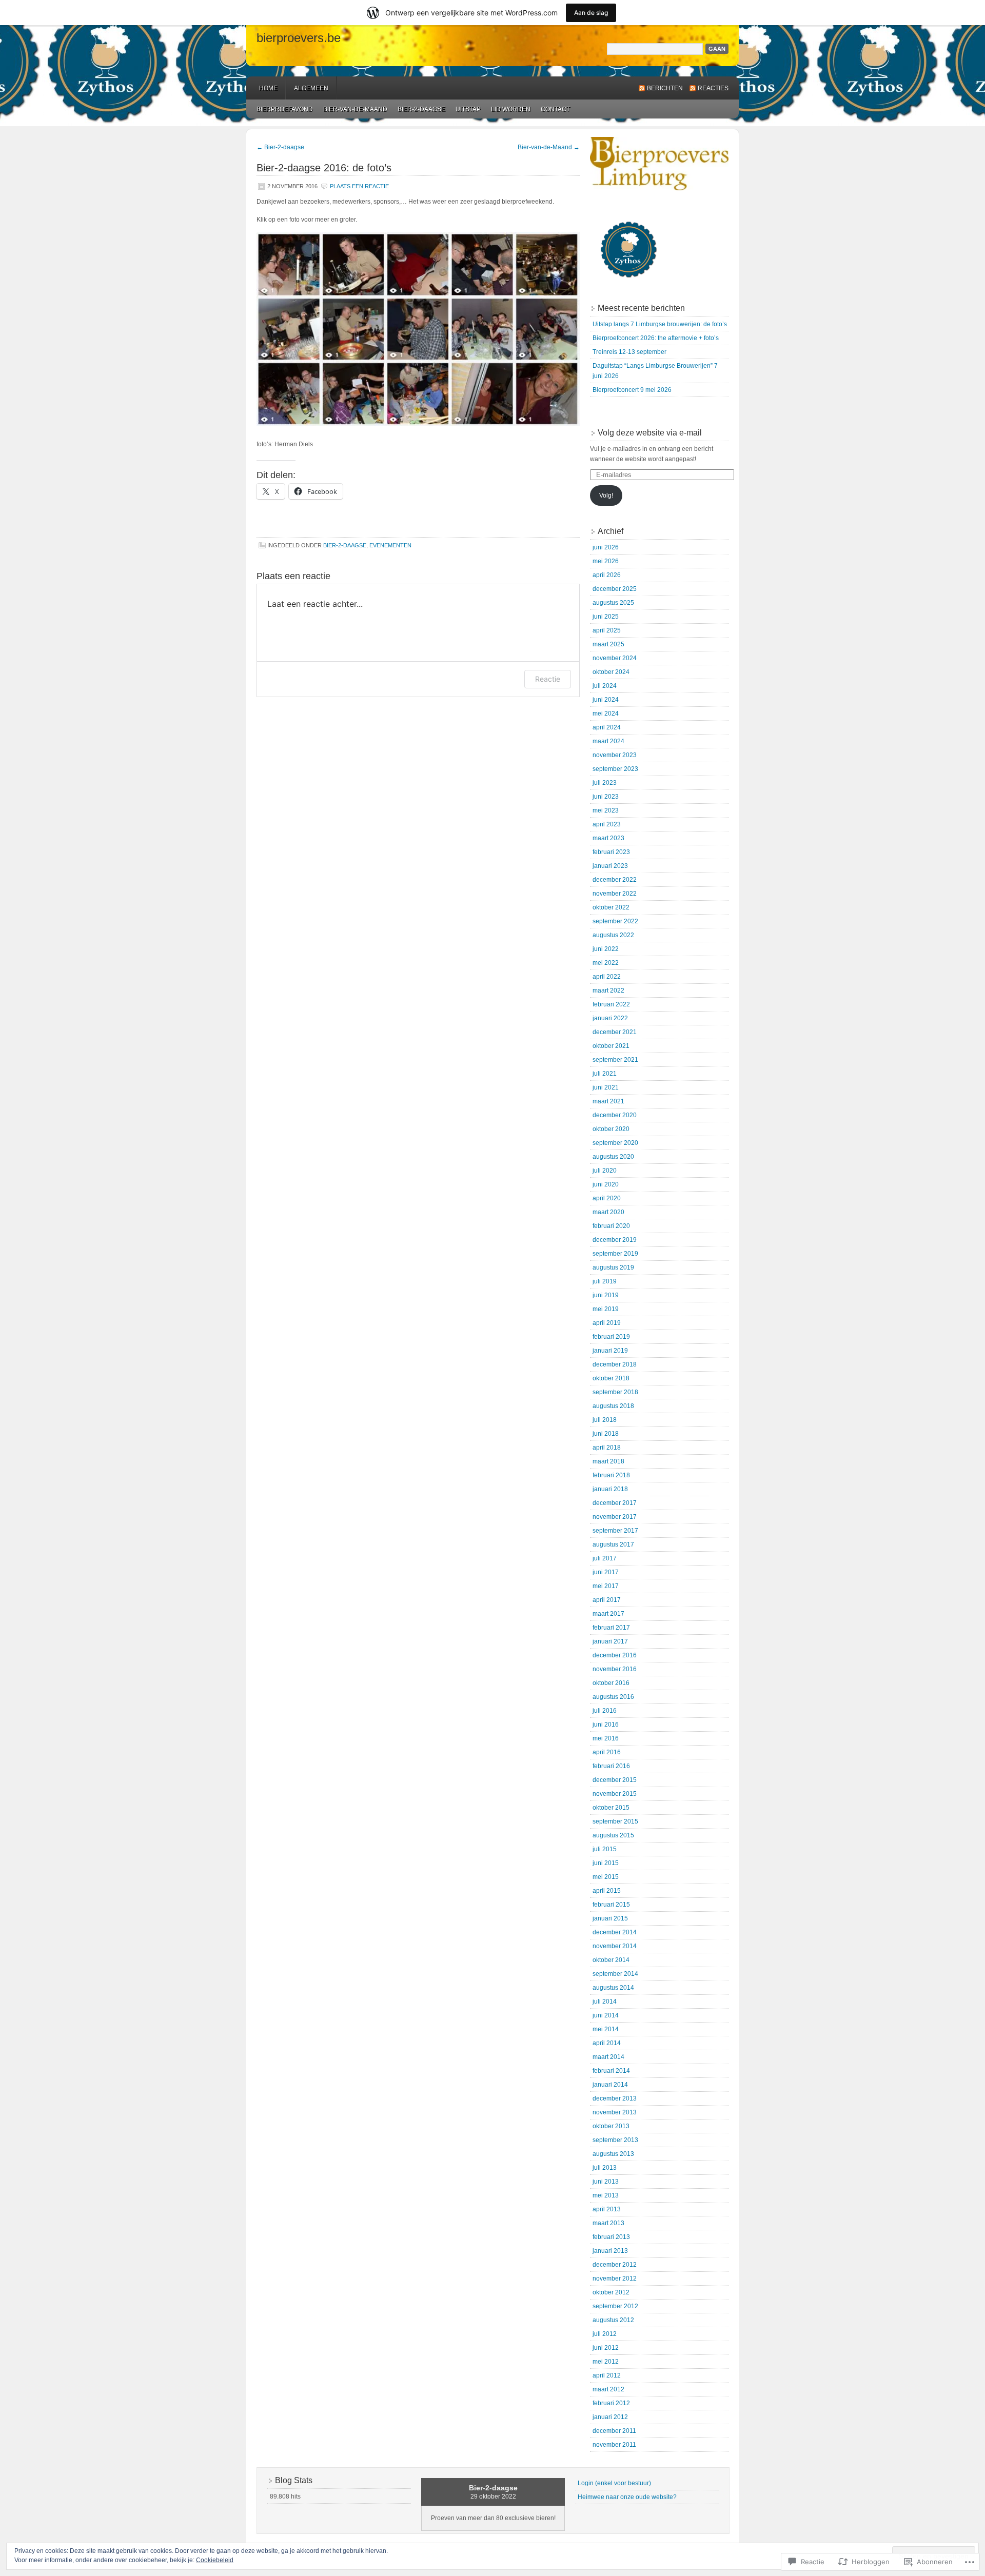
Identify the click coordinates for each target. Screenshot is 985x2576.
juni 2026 (606, 547)
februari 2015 (611, 1905)
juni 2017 (606, 1572)
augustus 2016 (613, 1697)
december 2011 (614, 2431)
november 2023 (615, 755)
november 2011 (614, 2445)
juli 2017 (605, 1558)
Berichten (665, 88)
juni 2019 (606, 1295)
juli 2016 (605, 1711)
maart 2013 (608, 2223)
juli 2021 (605, 1074)
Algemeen (311, 88)
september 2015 (615, 1821)
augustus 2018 (613, 1406)
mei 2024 (606, 714)
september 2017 (615, 1531)
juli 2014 (605, 2002)
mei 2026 (606, 561)
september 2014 (615, 1974)
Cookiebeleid (215, 2560)
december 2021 (615, 1032)
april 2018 (607, 1448)
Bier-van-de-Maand (355, 109)
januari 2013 (610, 2251)
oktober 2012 (611, 2292)
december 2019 (615, 1240)
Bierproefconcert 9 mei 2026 (632, 390)
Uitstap (468, 109)
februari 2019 (611, 1337)
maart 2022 (608, 990)
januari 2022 (610, 1018)
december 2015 (615, 1780)
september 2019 (615, 1254)
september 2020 (615, 1143)
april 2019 (607, 1323)
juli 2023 (605, 783)
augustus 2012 (613, 2320)
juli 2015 (605, 1849)
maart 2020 (608, 1212)
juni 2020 (606, 1184)
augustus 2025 (613, 603)
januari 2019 (610, 1351)
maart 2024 (608, 741)
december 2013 (615, 2098)
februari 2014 (611, 2071)
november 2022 (615, 894)
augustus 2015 (613, 1835)
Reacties (713, 88)
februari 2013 (611, 2237)
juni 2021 (606, 1087)
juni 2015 (606, 1863)
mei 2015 (606, 1877)
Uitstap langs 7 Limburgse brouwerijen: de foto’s (660, 324)
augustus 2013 (613, 2154)
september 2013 (615, 2140)
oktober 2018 (611, 1378)
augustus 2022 (613, 935)
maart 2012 (608, 2389)
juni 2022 (606, 949)
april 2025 (607, 630)
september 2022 (615, 921)
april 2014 (607, 2043)
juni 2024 (606, 700)
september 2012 (615, 2306)
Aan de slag (591, 13)
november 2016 (615, 1669)
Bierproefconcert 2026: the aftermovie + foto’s (656, 338)
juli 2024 (605, 686)
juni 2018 (606, 1434)
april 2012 (607, 2375)
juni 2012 (606, 2348)
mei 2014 (606, 2029)
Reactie (548, 679)
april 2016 (607, 1752)
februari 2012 (611, 2403)
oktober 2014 (611, 1960)
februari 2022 (611, 1004)
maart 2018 (608, 1461)
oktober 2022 (611, 907)
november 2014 (615, 1946)
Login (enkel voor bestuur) (614, 2483)
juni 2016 (606, 1725)
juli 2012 (605, 2334)
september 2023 (615, 769)
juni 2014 (606, 2015)
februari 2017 (611, 1628)
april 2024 (607, 727)
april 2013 (607, 2209)
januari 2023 (610, 866)
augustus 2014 (613, 1988)
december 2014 (615, 1932)
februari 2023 (611, 852)
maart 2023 (608, 838)
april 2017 (607, 1600)
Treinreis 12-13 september (629, 352)
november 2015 (615, 1794)
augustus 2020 (613, 1157)
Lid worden (511, 109)
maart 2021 (608, 1101)
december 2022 (615, 880)
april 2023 (607, 824)
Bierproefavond (285, 109)
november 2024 (615, 658)
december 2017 (615, 1503)
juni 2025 (606, 617)
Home (268, 88)
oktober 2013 (611, 2126)
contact (555, 109)
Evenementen (390, 545)
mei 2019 (606, 1309)
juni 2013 (606, 2182)
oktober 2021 (611, 1046)
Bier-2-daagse (421, 109)
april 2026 (607, 575)
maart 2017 (608, 1614)
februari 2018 (611, 1475)
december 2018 (615, 1364)
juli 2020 (605, 1171)
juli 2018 (605, 1420)
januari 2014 (610, 2085)
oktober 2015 (611, 1808)
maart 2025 (608, 644)
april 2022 (607, 977)
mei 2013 (606, 2195)
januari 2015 (610, 1918)
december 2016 (615, 1655)
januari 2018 (610, 1489)
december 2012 (615, 2265)
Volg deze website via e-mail (650, 433)
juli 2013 (605, 2168)
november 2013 (615, 2112)
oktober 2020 (611, 1129)
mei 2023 (606, 810)
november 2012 (615, 2278)
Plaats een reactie (359, 186)
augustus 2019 (613, 1267)
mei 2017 (606, 1586)
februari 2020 (611, 1226)
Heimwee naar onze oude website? (627, 2497)
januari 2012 (610, 2417)
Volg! (606, 496)
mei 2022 (606, 963)
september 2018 (615, 1392)
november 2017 (615, 1517)
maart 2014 (608, 2057)
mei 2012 (606, 2362)
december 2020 (615, 1115)
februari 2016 (611, 1766)
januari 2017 (610, 1641)
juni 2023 (606, 797)
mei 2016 (606, 1738)
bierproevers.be (299, 38)
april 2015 (607, 1891)
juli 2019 (605, 1281)
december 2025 (615, 589)
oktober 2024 (611, 672)
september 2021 (615, 1060)
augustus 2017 (613, 1544)
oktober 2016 (611, 1683)
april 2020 (607, 1198)
